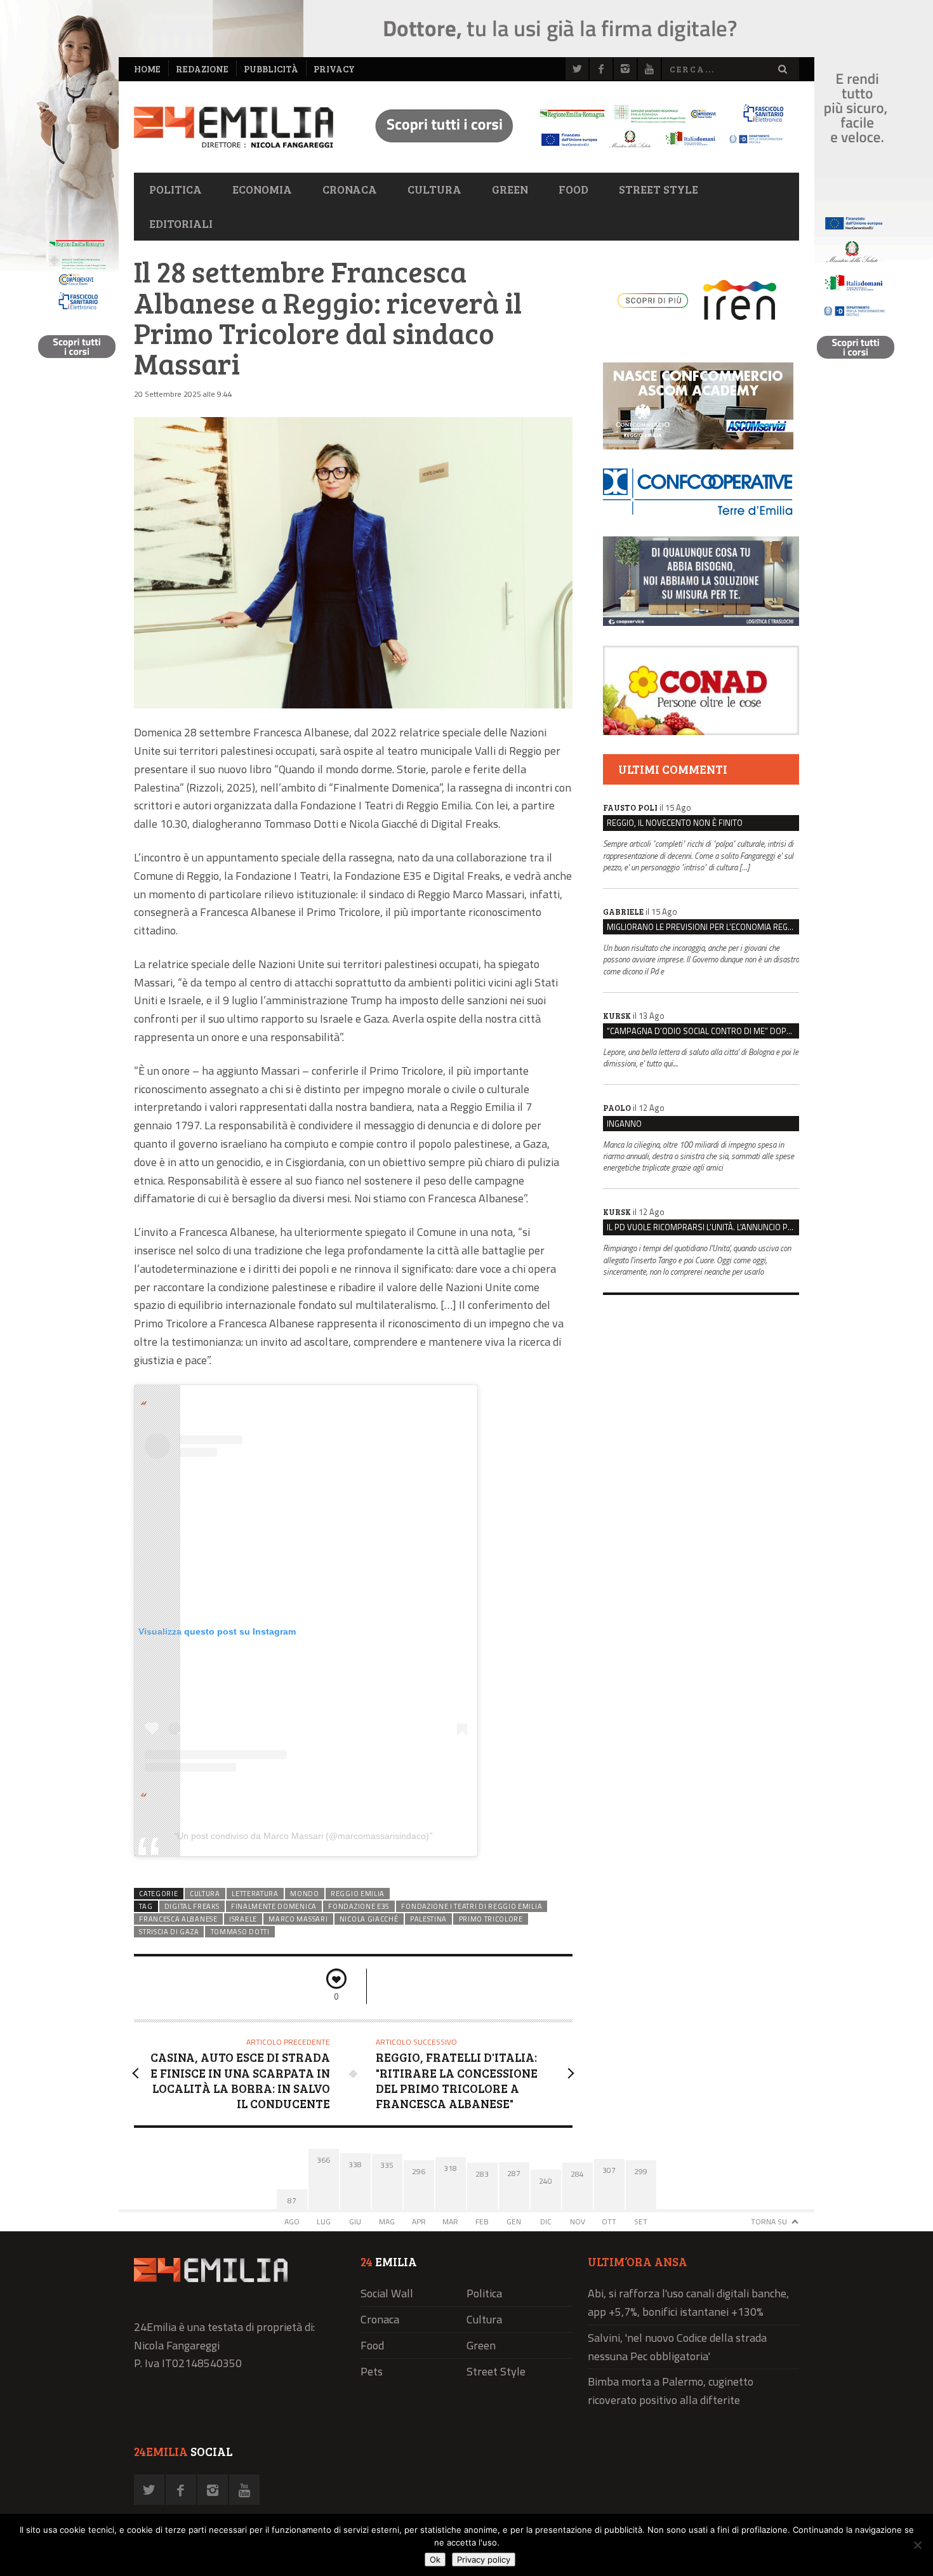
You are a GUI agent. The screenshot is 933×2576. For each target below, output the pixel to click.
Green (510, 189)
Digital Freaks (192, 1906)
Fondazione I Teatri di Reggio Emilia (472, 1906)
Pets (372, 2371)
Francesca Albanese (178, 1919)
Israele (243, 1919)
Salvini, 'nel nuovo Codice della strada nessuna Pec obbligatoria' (677, 2347)
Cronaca (350, 189)
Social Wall (387, 2293)
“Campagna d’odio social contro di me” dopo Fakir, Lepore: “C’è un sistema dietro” (703, 1031)
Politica (175, 189)
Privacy (334, 69)
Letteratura (255, 1894)
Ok (435, 2559)
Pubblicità (271, 69)
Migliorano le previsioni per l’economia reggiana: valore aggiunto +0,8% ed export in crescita (703, 927)
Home (147, 69)
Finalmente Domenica (274, 1906)
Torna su (769, 2221)
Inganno (624, 1124)
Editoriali (181, 223)
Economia (262, 189)
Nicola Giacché (369, 1919)
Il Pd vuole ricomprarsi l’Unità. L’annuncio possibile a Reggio (703, 1227)
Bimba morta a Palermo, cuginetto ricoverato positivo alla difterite (671, 2391)
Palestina (428, 1919)
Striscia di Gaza (169, 1932)
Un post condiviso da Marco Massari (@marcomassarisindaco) (303, 1836)
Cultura (434, 189)
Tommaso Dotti (240, 1932)
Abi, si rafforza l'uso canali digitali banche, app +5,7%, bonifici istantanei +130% (688, 2302)
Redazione (202, 69)
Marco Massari (298, 1919)
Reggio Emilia (358, 1894)
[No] (917, 2545)
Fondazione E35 (359, 1906)
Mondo (304, 1894)
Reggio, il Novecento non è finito (675, 823)
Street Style (658, 189)
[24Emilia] (234, 127)
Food (573, 189)
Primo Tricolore (491, 1919)
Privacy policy (484, 2559)
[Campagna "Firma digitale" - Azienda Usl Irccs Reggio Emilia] (574, 149)
